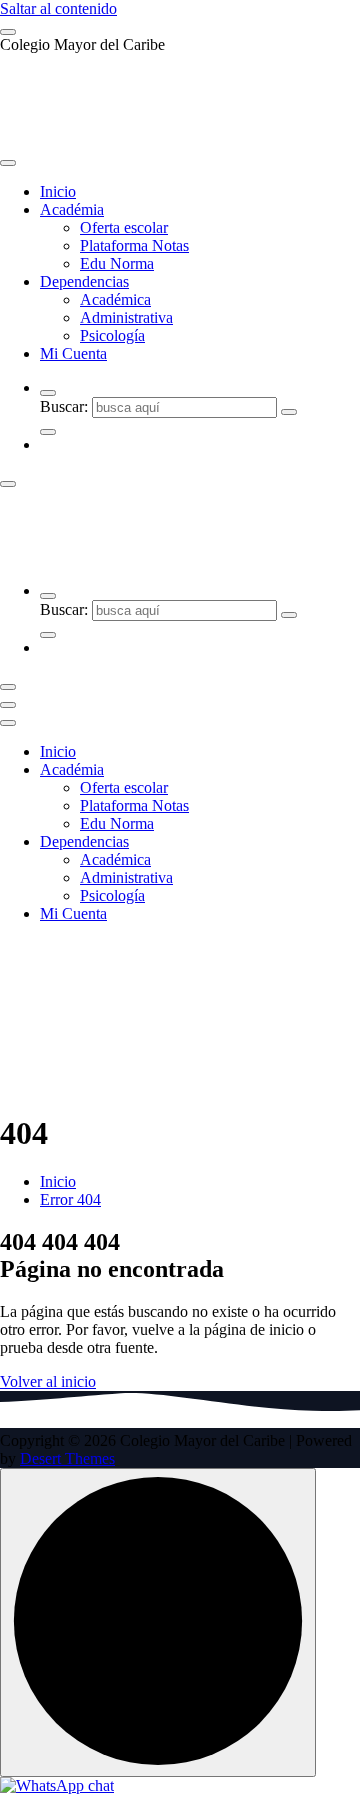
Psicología (112, 335)
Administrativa (126, 317)
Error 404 (70, 1199)
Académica (115, 299)
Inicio (58, 191)
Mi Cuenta (73, 353)
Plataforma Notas (134, 245)
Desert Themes (67, 1458)
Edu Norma (117, 263)
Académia (72, 209)
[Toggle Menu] (8, 163)
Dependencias (84, 281)
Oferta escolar (124, 227)
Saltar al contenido (58, 8)
